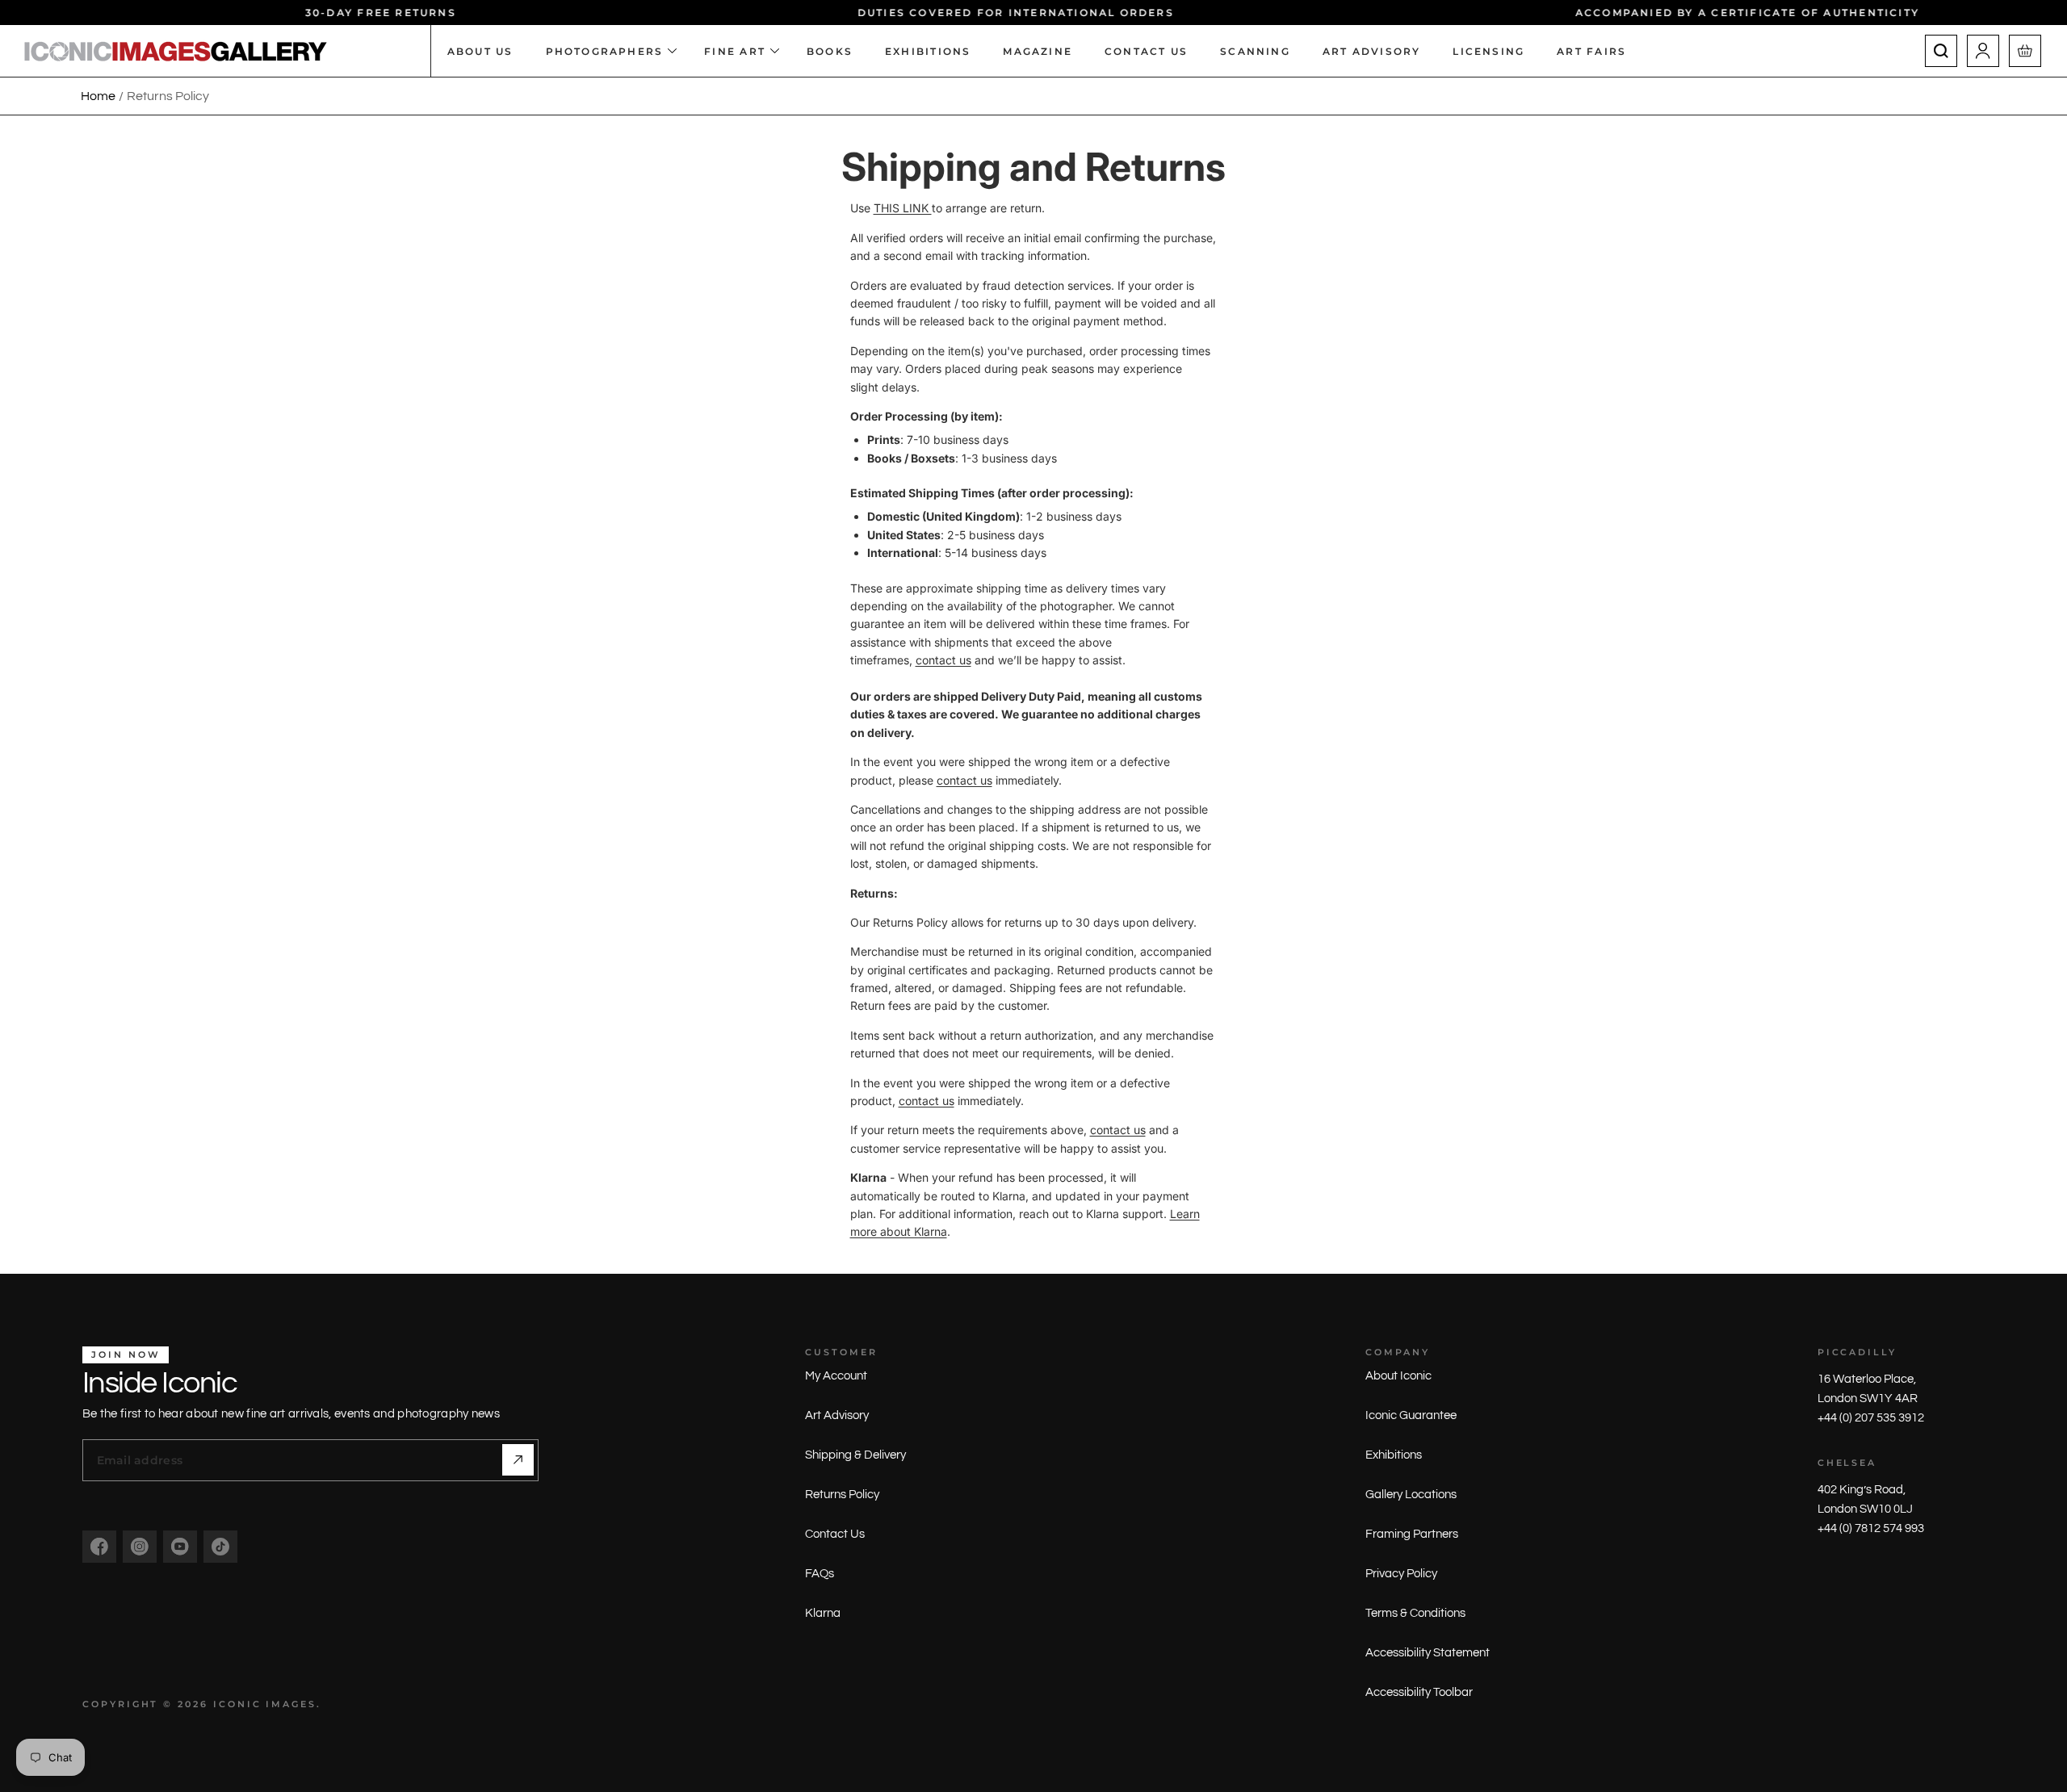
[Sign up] (518, 1460)
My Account (836, 1376)
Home (98, 96)
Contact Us (835, 1534)
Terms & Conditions (1415, 1613)
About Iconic (1398, 1376)
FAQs (820, 1574)
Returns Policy (842, 1495)
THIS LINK (903, 208)
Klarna (823, 1613)
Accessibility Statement (1428, 1653)
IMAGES (291, 1704)
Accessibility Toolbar (1419, 1692)
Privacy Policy (1401, 1574)
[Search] (1941, 51)
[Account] (1983, 51)
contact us (943, 660)
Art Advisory (837, 1415)
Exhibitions (1394, 1455)
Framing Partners (1412, 1534)
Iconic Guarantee (1411, 1415)
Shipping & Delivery (855, 1455)
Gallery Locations (1411, 1495)
